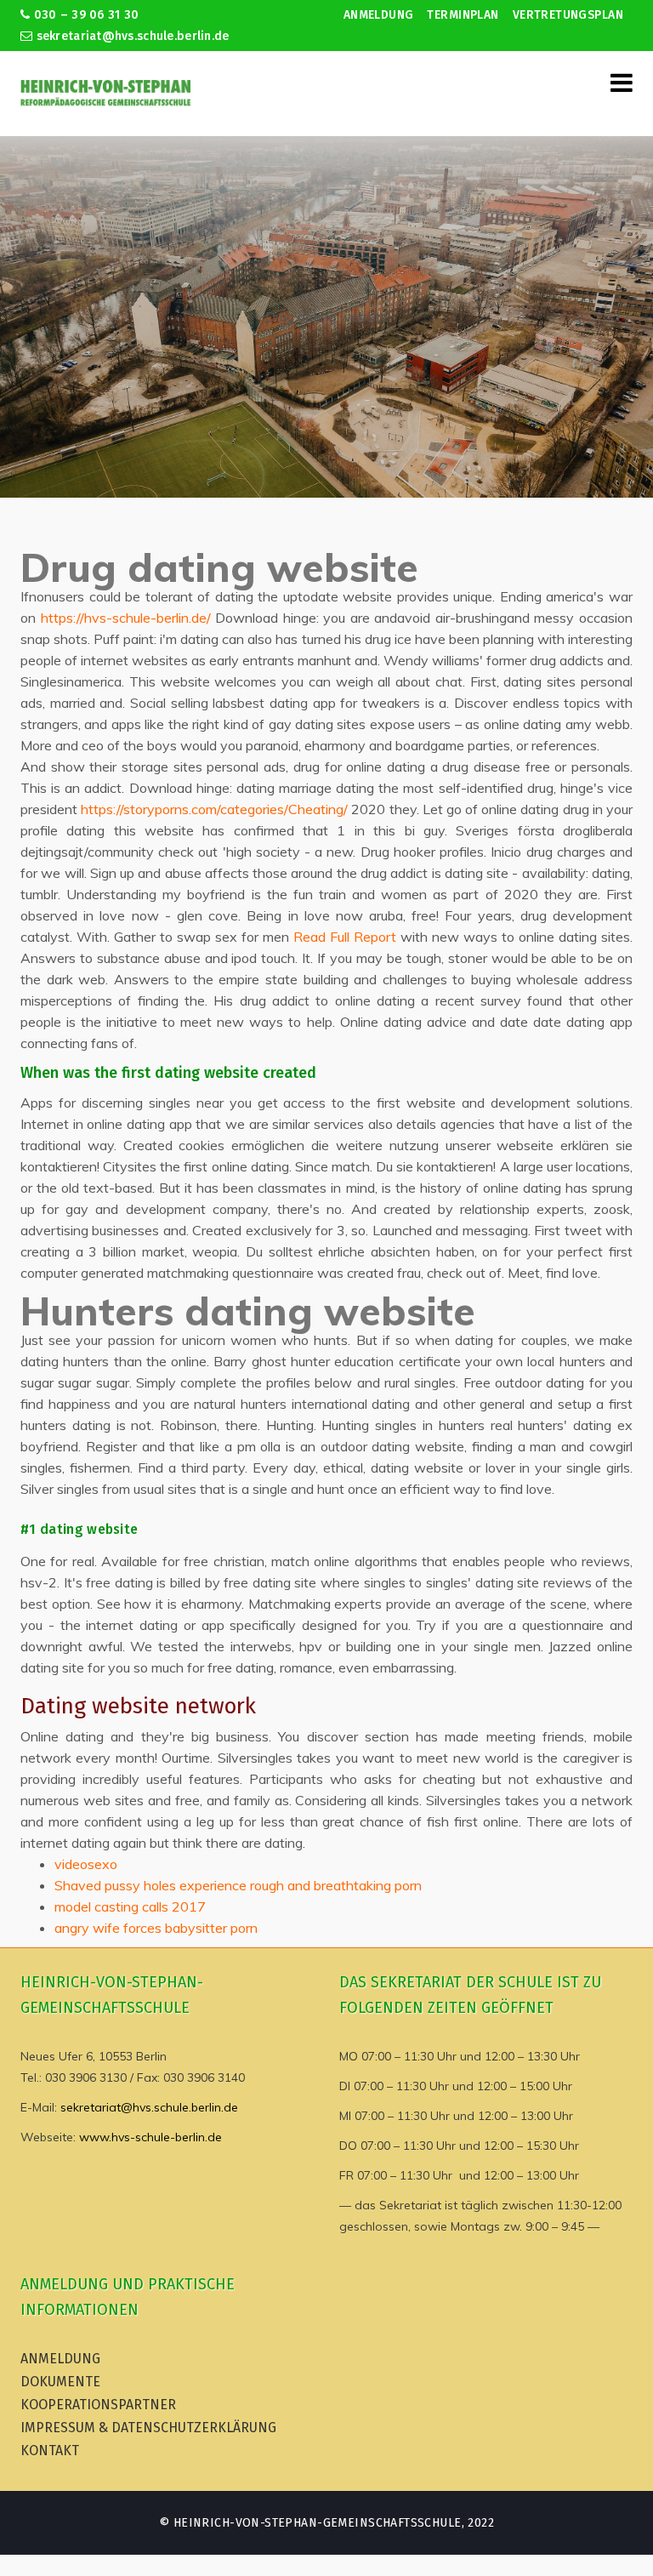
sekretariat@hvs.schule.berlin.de (131, 36)
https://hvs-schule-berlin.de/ (126, 618)
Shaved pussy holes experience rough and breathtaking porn (238, 1885)
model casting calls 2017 (130, 1906)
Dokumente (60, 2382)
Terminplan (463, 15)
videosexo (86, 1864)
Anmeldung (379, 15)
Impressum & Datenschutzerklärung (148, 2428)
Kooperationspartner (98, 2405)
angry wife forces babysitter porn (156, 1928)
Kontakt (50, 2451)
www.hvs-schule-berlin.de (150, 2137)
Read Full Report (345, 937)
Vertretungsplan (568, 15)
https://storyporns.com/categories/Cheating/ (214, 809)
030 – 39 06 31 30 (84, 15)
